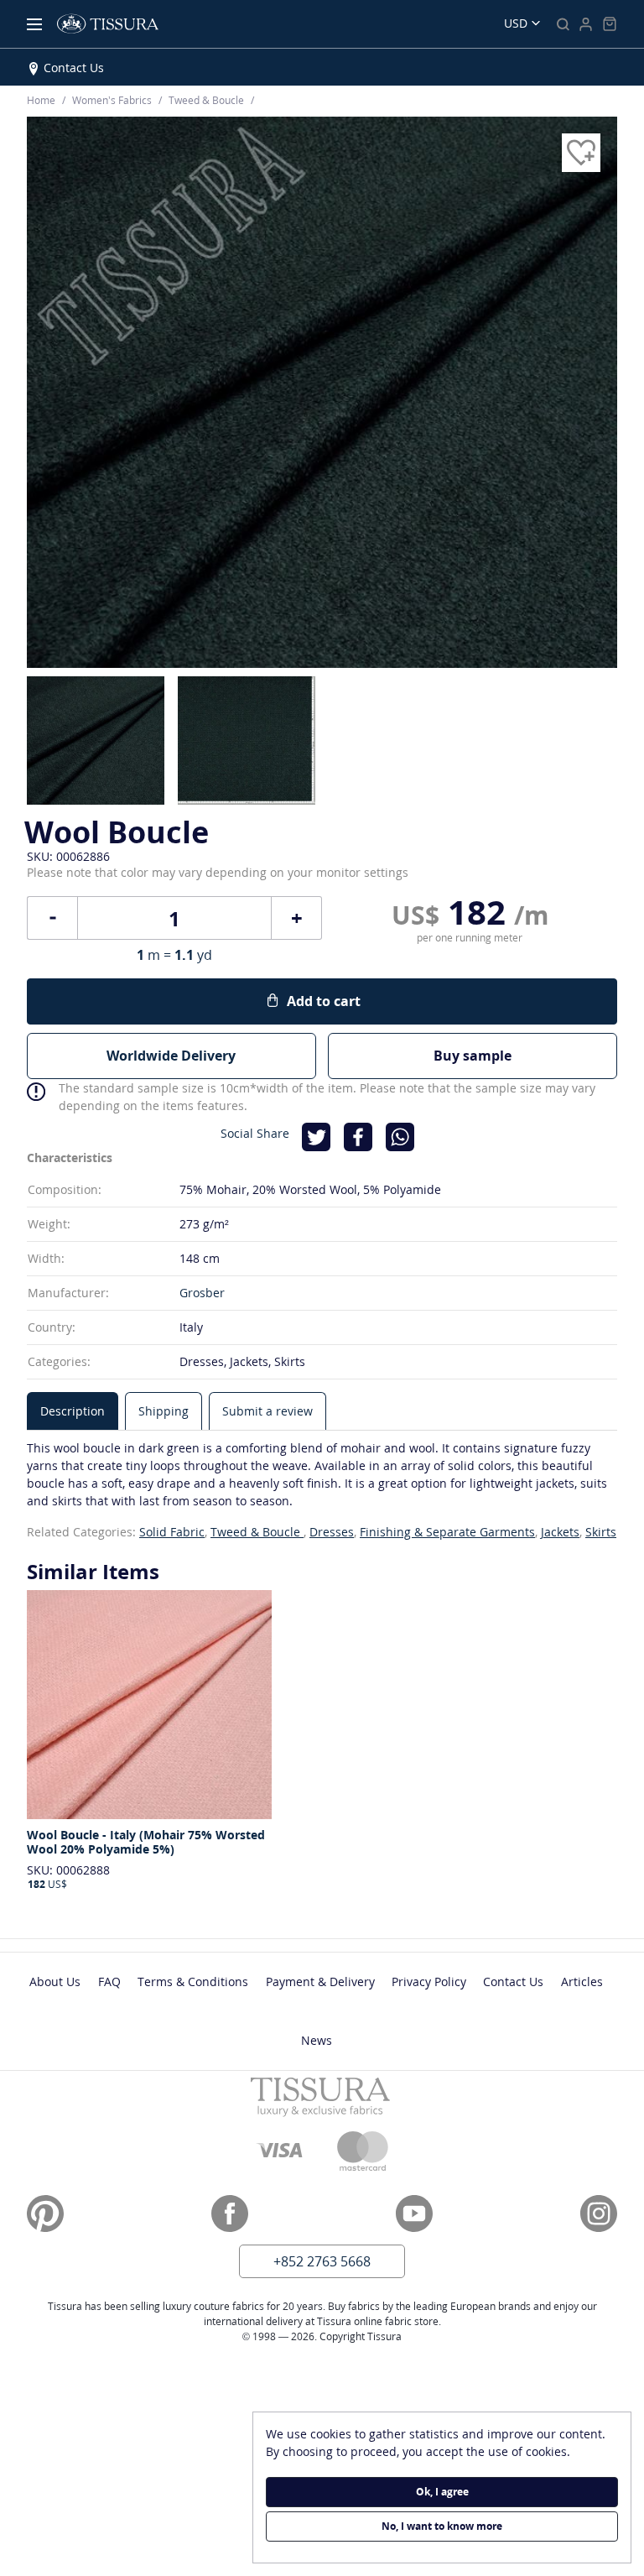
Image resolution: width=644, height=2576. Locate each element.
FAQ (109, 1982)
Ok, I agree (442, 2492)
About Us (55, 1982)
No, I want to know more (442, 2526)
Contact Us (74, 68)
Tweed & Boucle (257, 1532)
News (317, 2040)
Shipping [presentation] (164, 1411)
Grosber (202, 1293)
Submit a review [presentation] (267, 1411)
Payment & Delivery (320, 1982)
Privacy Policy (429, 1982)
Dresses (332, 1532)
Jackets (560, 1532)
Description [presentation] (73, 1411)
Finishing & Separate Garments (447, 1532)
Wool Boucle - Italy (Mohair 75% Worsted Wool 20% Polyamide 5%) (146, 1842)
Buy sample (473, 1056)
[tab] (73, 1411)
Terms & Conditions (193, 1982)
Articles (582, 1982)
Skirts (601, 1532)
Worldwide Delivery (171, 1056)
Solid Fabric (172, 1532)
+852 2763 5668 (322, 2261)
